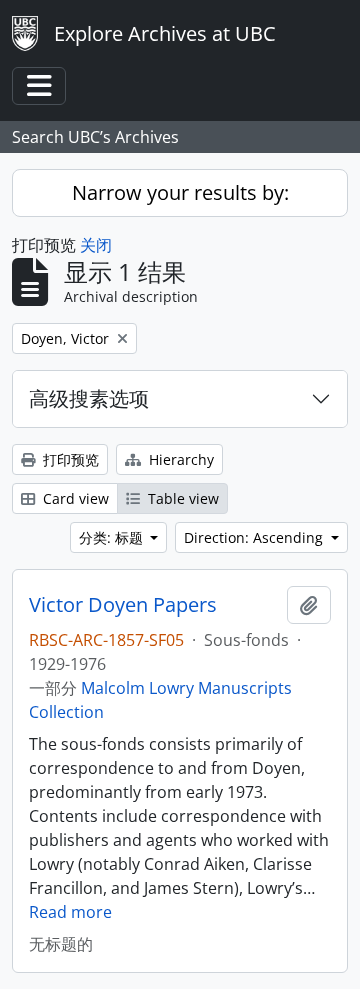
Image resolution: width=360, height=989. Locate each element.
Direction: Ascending (255, 537)
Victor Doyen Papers (123, 605)
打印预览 (69, 459)
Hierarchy (179, 459)
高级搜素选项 (89, 398)
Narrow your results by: (180, 192)
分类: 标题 (113, 537)
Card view (74, 498)
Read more (70, 912)
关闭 (96, 245)
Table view (181, 498)
